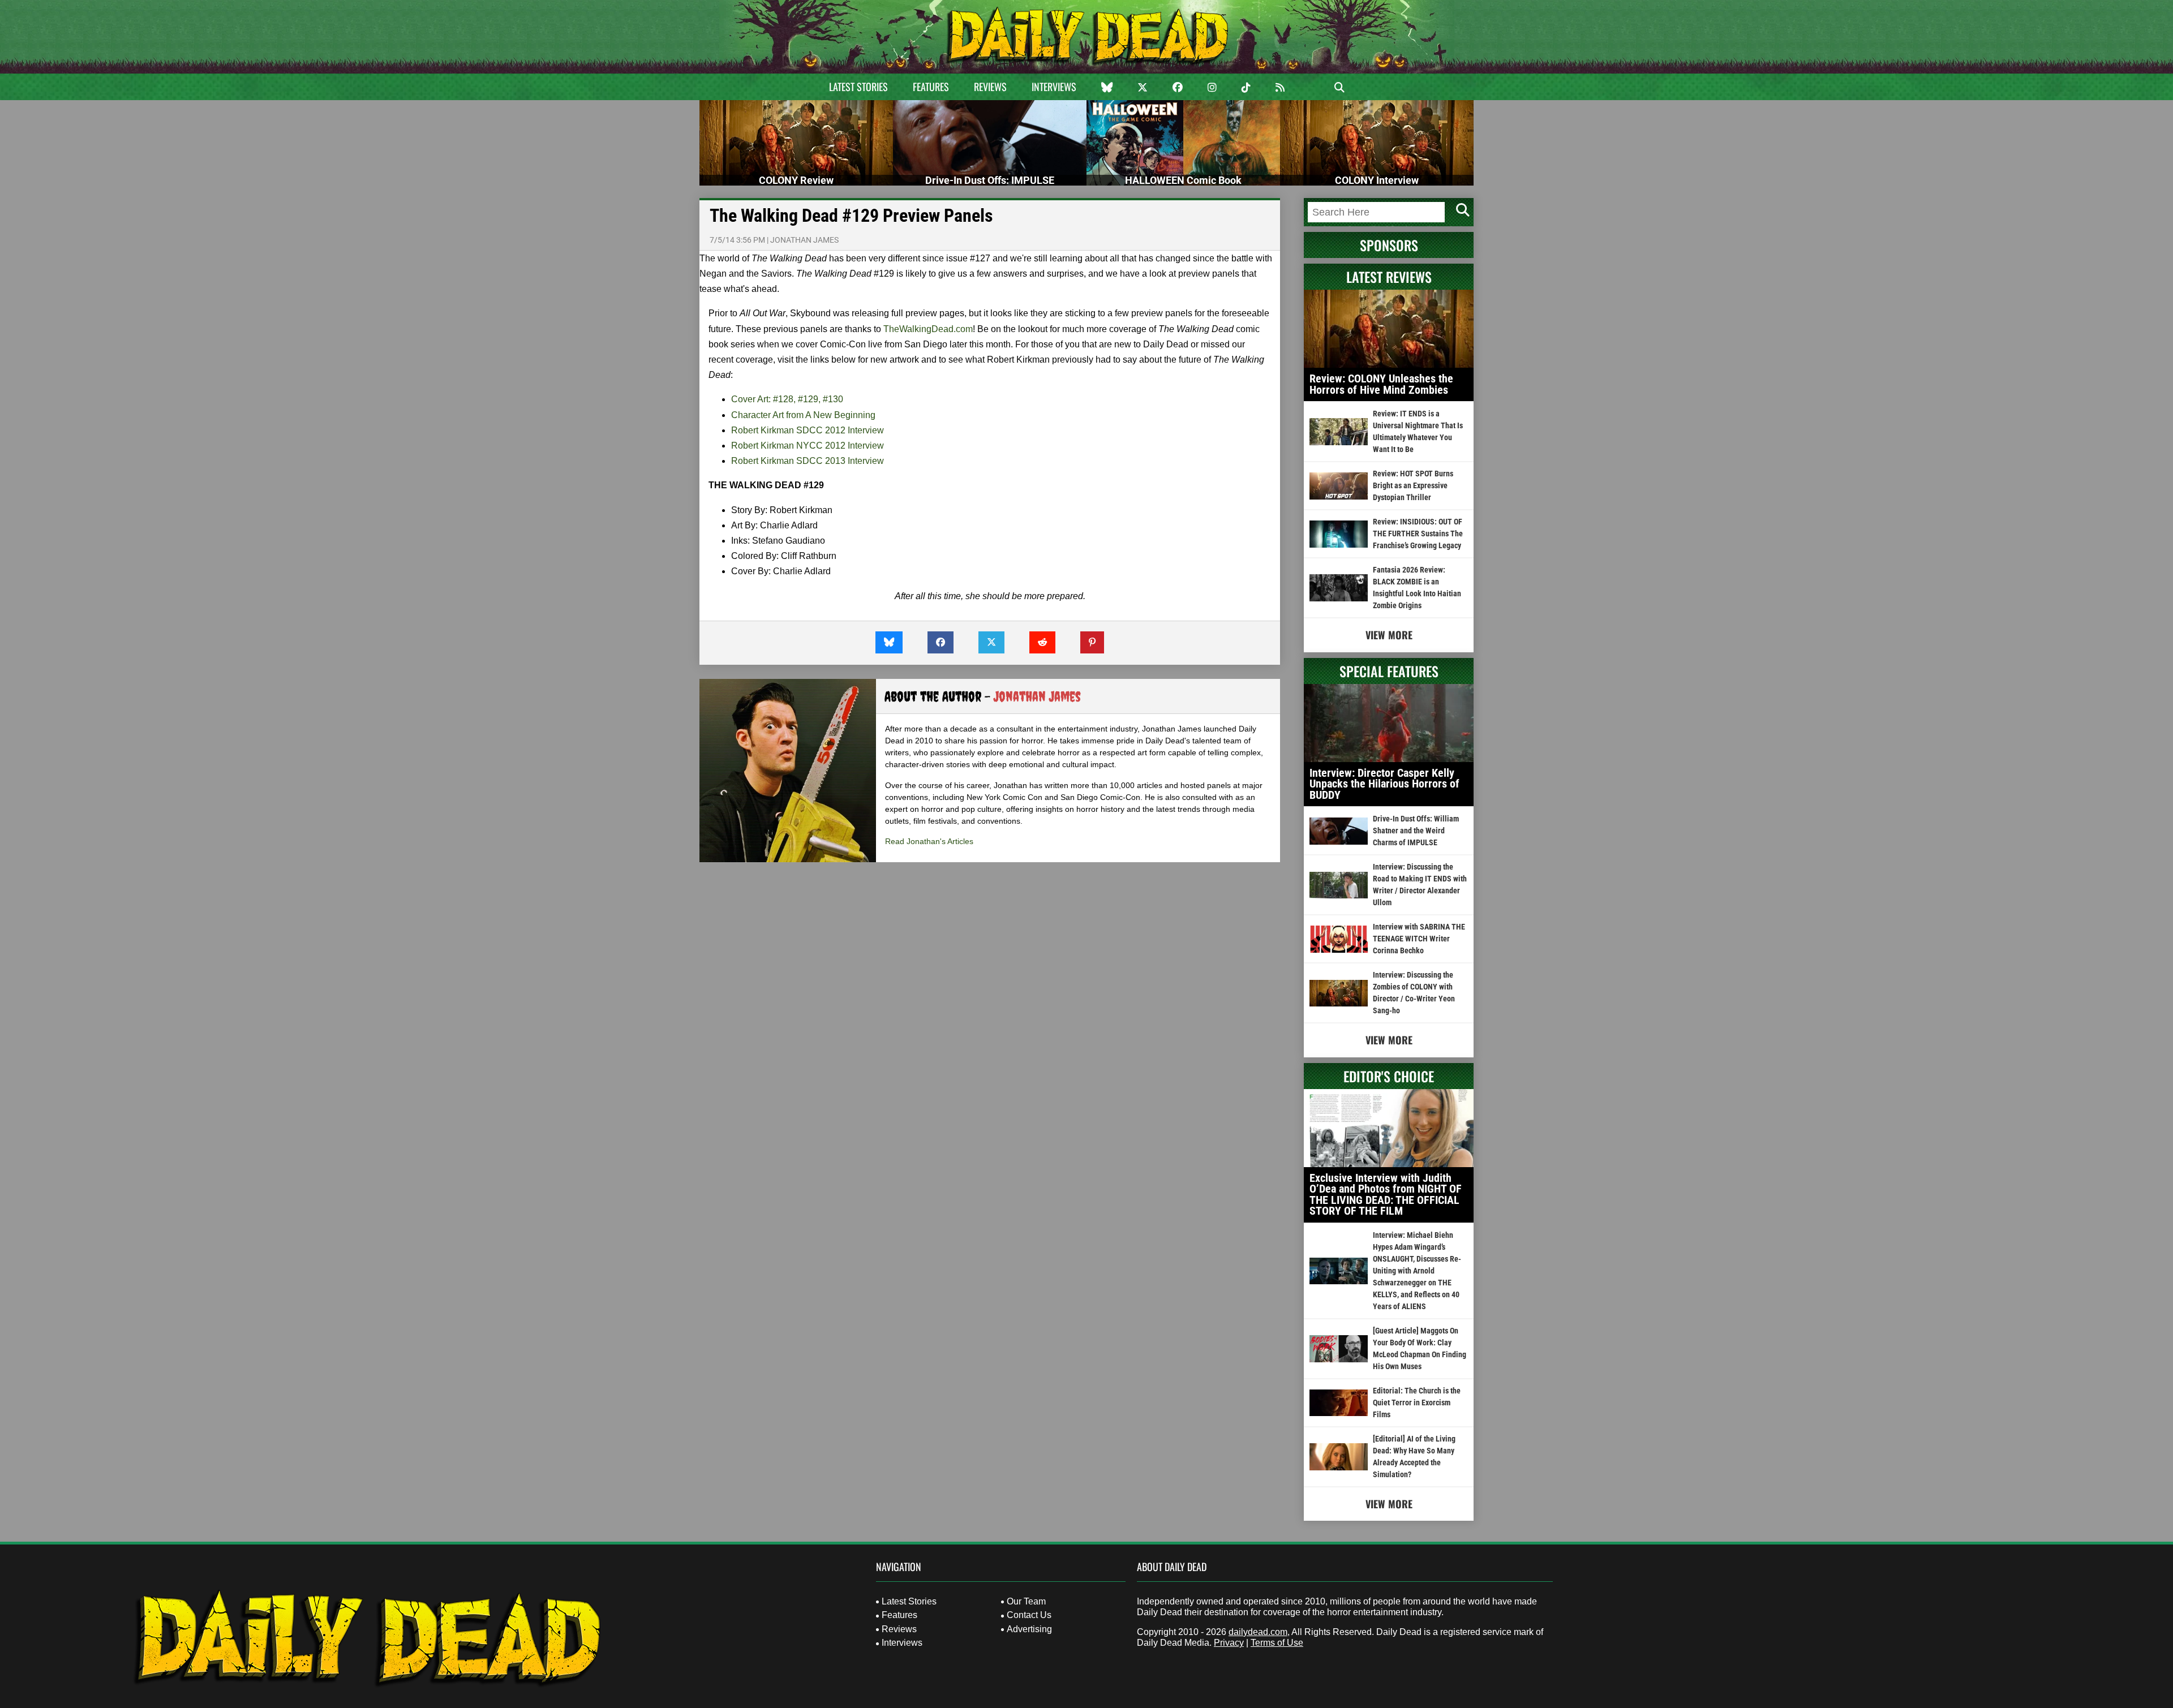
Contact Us (1029, 1615)
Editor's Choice (1389, 1076)
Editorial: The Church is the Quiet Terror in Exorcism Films (1417, 1402)
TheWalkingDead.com (928, 329)
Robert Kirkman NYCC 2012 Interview (808, 446)
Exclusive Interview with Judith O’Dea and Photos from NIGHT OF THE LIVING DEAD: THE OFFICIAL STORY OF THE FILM (1386, 1195)
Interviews (1054, 87)
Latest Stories (858, 87)
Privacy (1229, 1643)
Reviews (990, 87)
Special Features (1389, 671)
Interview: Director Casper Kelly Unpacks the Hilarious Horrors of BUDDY (1384, 784)
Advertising (1029, 1629)
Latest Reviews (1389, 277)
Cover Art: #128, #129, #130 (787, 399)
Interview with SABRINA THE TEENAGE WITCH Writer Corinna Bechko (1419, 939)
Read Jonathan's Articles (929, 841)
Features (931, 87)
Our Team (1026, 1601)
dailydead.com (1258, 1632)
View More (1389, 635)
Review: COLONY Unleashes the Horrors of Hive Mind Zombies (1381, 384)
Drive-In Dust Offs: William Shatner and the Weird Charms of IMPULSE (1416, 831)
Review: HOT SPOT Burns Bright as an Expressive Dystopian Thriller (1413, 485)
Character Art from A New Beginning (803, 415)
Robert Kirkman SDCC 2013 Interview (808, 461)
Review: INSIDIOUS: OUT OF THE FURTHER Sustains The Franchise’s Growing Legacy (1418, 534)
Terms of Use (1277, 1643)
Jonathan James (804, 240)
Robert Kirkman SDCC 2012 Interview (808, 430)
